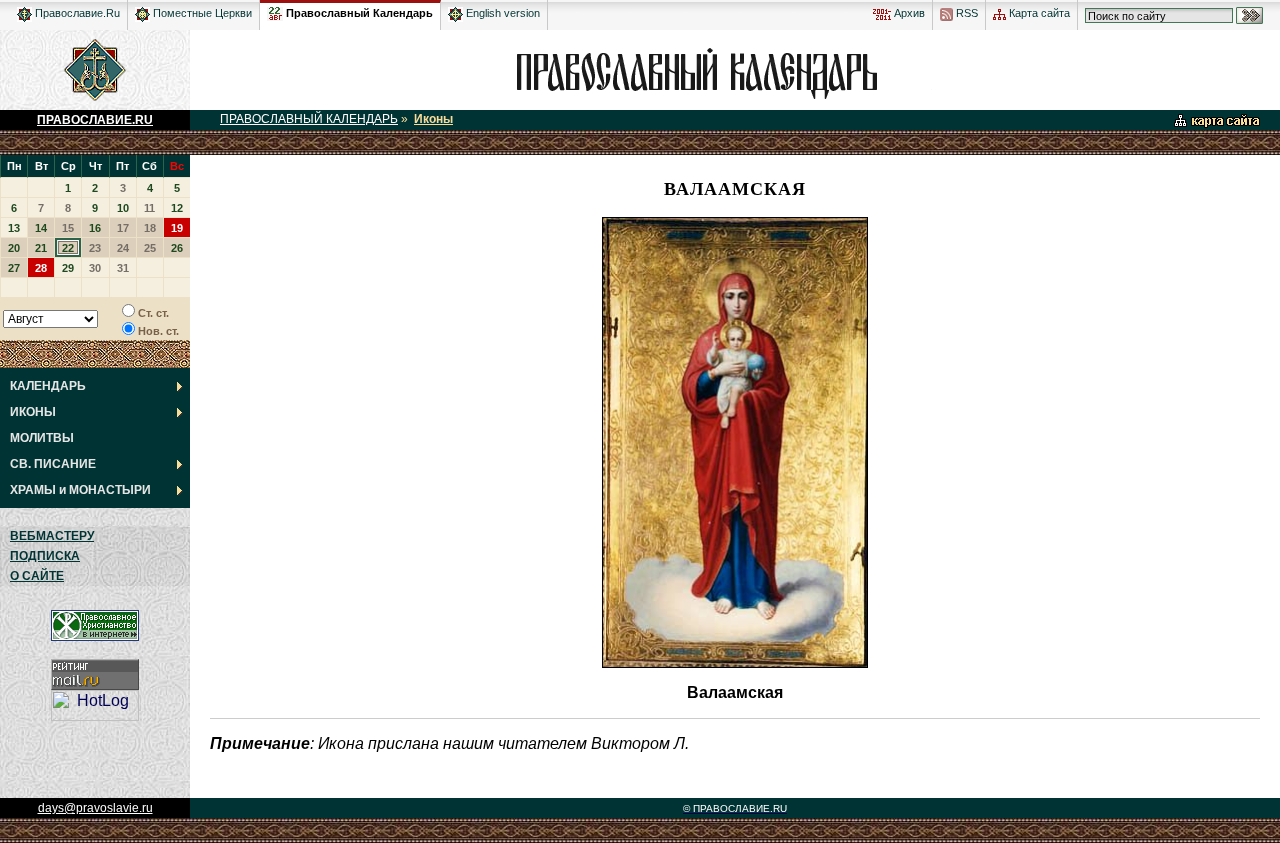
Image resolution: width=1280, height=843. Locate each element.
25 (150, 248)
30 (95, 268)
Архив (908, 13)
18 (150, 228)
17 (123, 228)
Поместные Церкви (201, 13)
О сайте (37, 576)
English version (501, 13)
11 (149, 208)
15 (68, 228)
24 (123, 248)
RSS (965, 13)
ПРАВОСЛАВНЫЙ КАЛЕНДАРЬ (309, 119)
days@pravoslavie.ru (95, 808)
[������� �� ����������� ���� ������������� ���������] (275, 10)
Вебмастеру (52, 536)
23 (95, 248)
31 (123, 268)
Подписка (45, 556)
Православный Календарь (359, 13)
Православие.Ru (76, 13)
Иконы (433, 119)
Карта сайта (1038, 13)
